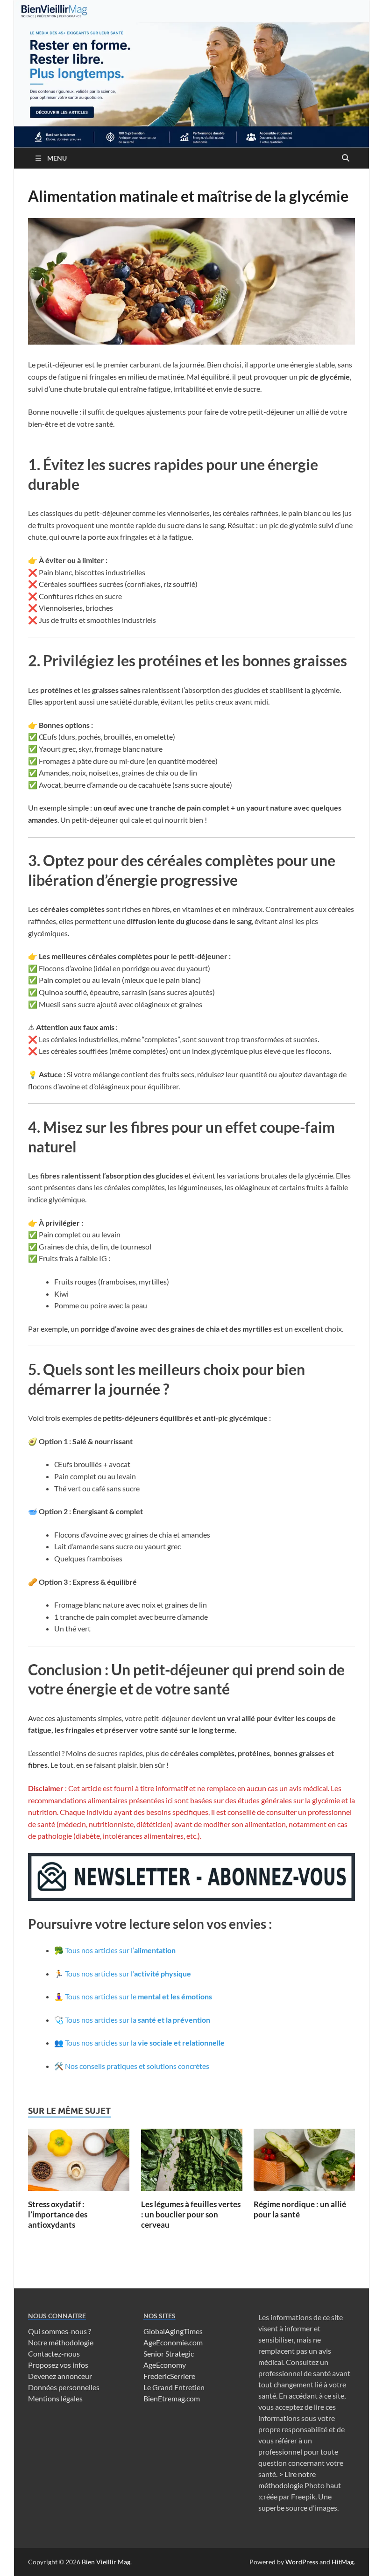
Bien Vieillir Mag (106, 2562)
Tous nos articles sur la (138, 2020)
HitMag (343, 2562)
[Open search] (346, 158)
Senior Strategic (169, 2354)
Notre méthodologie (61, 2342)
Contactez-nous (54, 2354)
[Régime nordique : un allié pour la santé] (304, 2163)
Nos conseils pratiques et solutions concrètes (137, 2066)
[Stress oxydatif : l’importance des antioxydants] (79, 2163)
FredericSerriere (169, 2376)
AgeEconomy (165, 2365)
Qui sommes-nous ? (60, 2331)
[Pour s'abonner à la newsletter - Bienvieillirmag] (191, 1898)
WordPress (302, 2562)
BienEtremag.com (172, 2398)
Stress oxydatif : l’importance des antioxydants (58, 2214)
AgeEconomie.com (173, 2342)
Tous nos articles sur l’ (120, 1950)
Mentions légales (55, 2398)
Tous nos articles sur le (138, 1996)
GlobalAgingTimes (173, 2331)
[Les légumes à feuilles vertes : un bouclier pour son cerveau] (192, 2163)
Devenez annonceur (60, 2376)
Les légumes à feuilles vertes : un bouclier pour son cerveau (191, 2214)
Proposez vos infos (58, 2365)
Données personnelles (64, 2387)
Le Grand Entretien (174, 2387)
